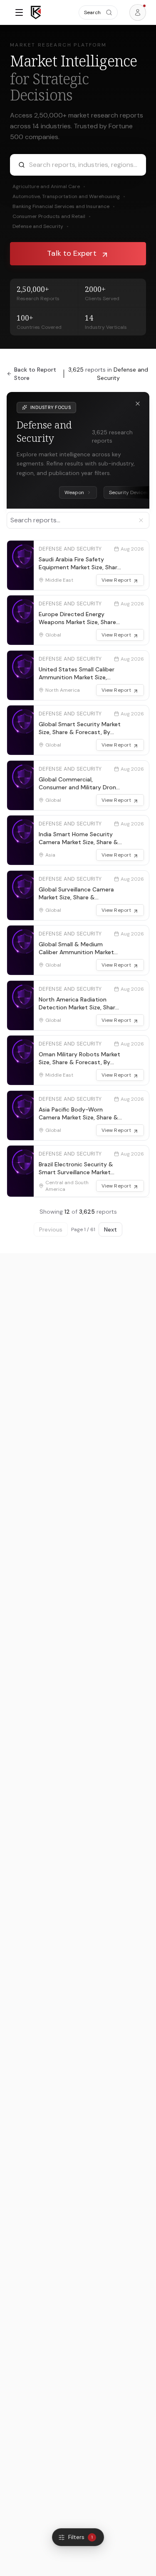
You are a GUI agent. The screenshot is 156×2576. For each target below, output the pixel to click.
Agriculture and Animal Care (49, 186)
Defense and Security (41, 226)
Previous (51, 1229)
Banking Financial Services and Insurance (64, 206)
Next (110, 1229)
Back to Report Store (35, 374)
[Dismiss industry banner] (138, 404)
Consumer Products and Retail (52, 216)
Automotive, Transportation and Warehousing (69, 196)
